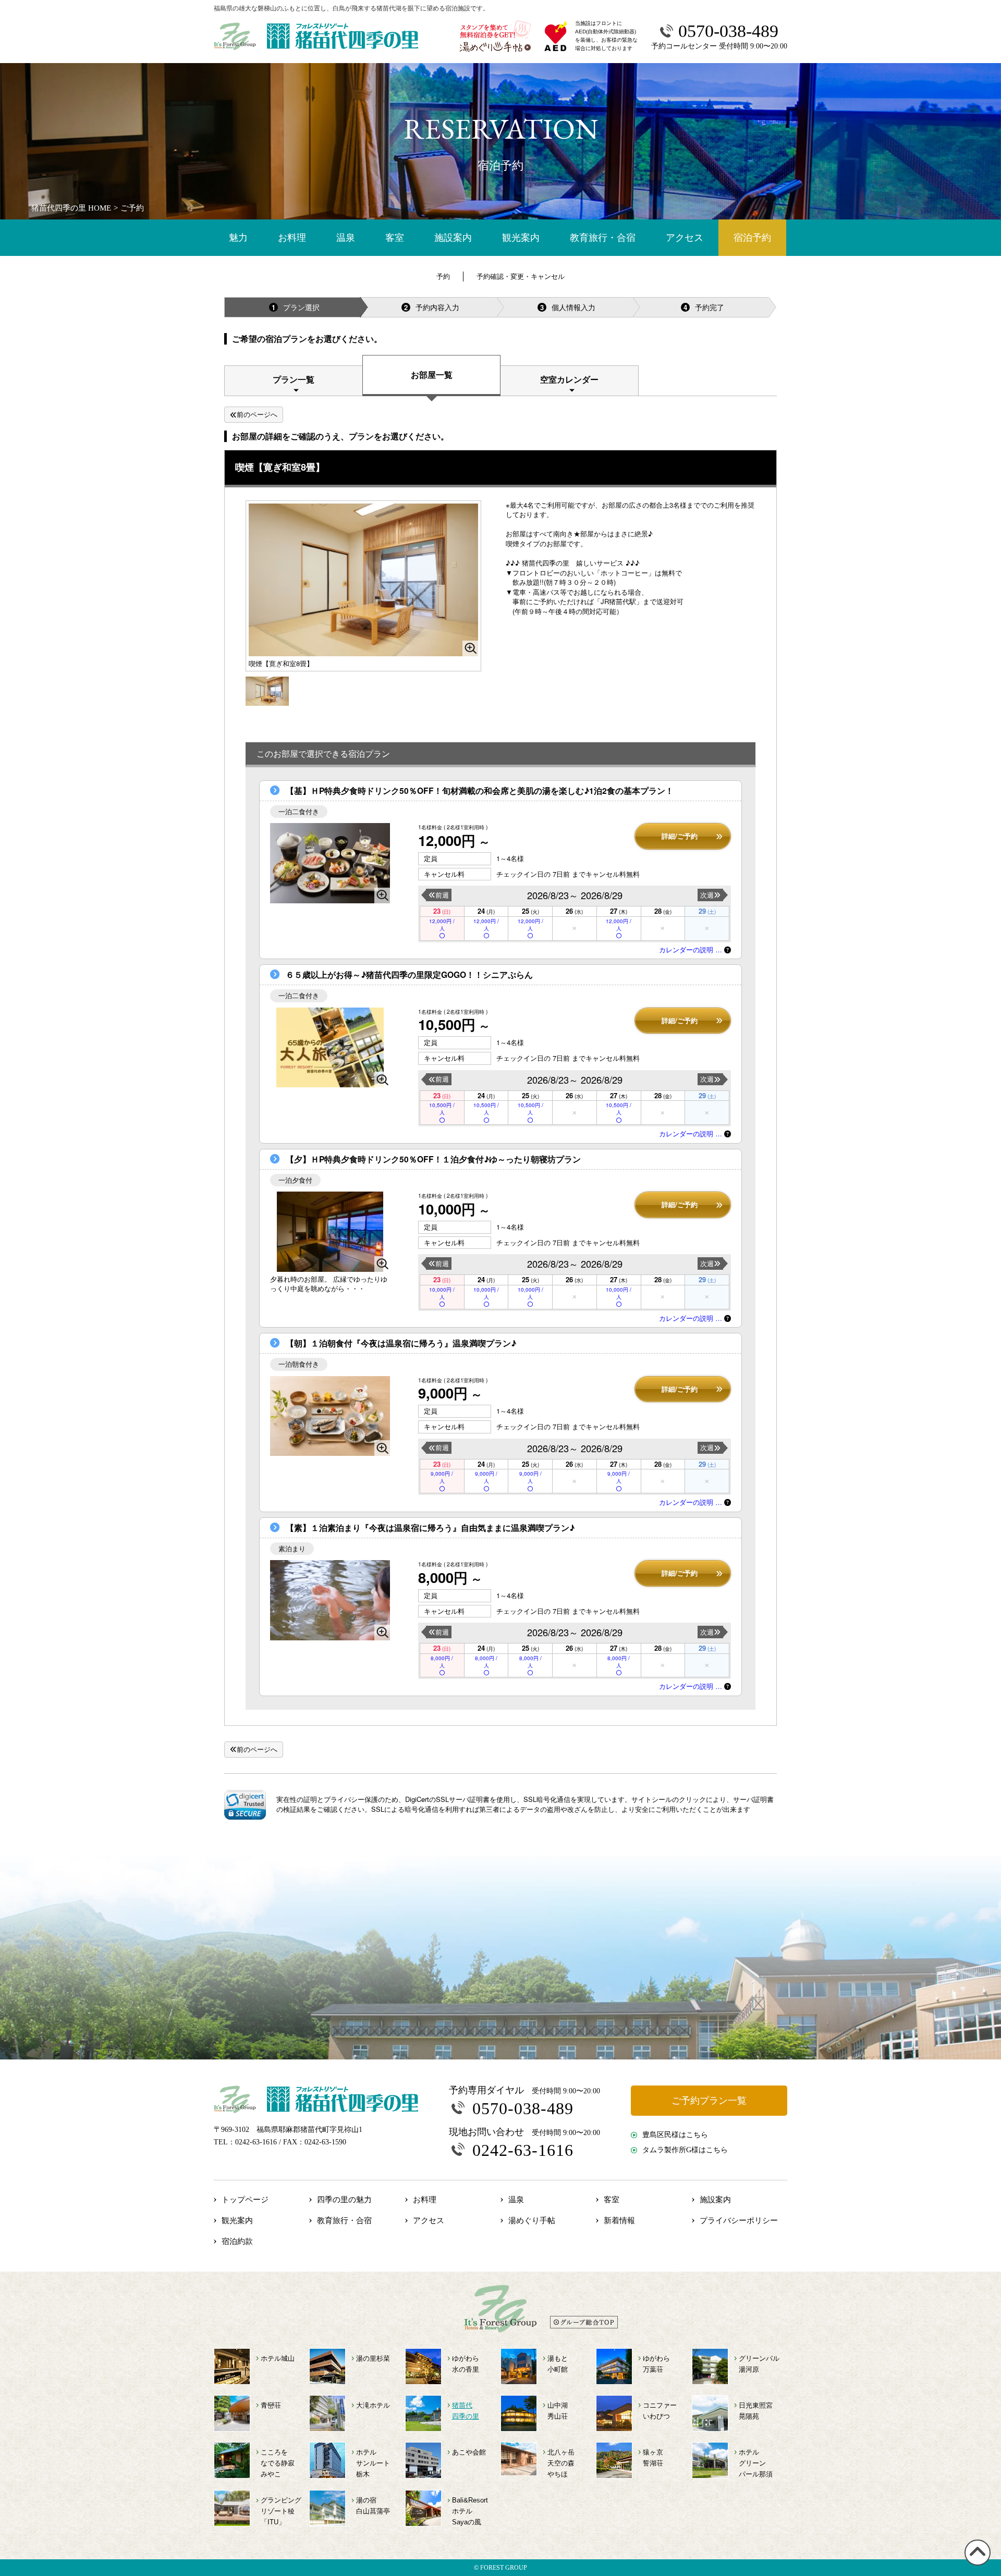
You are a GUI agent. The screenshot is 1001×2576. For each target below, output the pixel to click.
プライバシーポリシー (739, 2221)
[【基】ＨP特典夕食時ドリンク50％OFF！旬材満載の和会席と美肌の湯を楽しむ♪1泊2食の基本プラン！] (330, 863)
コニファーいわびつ (660, 2411)
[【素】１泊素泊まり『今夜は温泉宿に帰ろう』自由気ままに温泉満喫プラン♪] (330, 1600)
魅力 (238, 238)
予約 (443, 276)
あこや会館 (469, 2452)
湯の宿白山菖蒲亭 (373, 2506)
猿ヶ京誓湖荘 (653, 2458)
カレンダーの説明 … (692, 949)
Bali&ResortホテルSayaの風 (470, 2511)
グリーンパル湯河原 (759, 2364)
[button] (245, 1805)
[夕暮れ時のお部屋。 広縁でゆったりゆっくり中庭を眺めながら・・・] (330, 1231)
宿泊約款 (237, 2241)
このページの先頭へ (976, 2565)
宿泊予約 (752, 238)
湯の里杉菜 (373, 2358)
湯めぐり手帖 (532, 2221)
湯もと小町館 (558, 2364)
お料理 (292, 238)
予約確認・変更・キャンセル (521, 276)
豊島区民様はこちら (675, 2135)
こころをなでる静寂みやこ (278, 2463)
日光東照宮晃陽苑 (756, 2411)
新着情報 (619, 2221)
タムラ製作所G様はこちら (685, 2150)
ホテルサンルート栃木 (373, 2463)
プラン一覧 (294, 379)
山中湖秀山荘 (558, 2411)
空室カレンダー (569, 379)
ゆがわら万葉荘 (656, 2364)
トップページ (245, 2200)
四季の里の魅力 (344, 2200)
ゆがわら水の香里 (466, 2364)
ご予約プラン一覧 (709, 2101)
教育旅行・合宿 (603, 238)
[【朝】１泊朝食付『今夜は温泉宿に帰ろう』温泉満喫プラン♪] (330, 1416)
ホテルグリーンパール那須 (756, 2463)
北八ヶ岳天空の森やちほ (561, 2463)
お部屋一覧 (432, 375)
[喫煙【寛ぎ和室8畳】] (267, 690)
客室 (395, 238)
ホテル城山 (278, 2358)
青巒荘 (271, 2405)
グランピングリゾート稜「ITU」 (281, 2511)
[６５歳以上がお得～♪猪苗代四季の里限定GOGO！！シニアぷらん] (330, 1047)
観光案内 (521, 238)
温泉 (346, 238)
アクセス (685, 238)
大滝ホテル (373, 2405)
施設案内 (453, 238)
